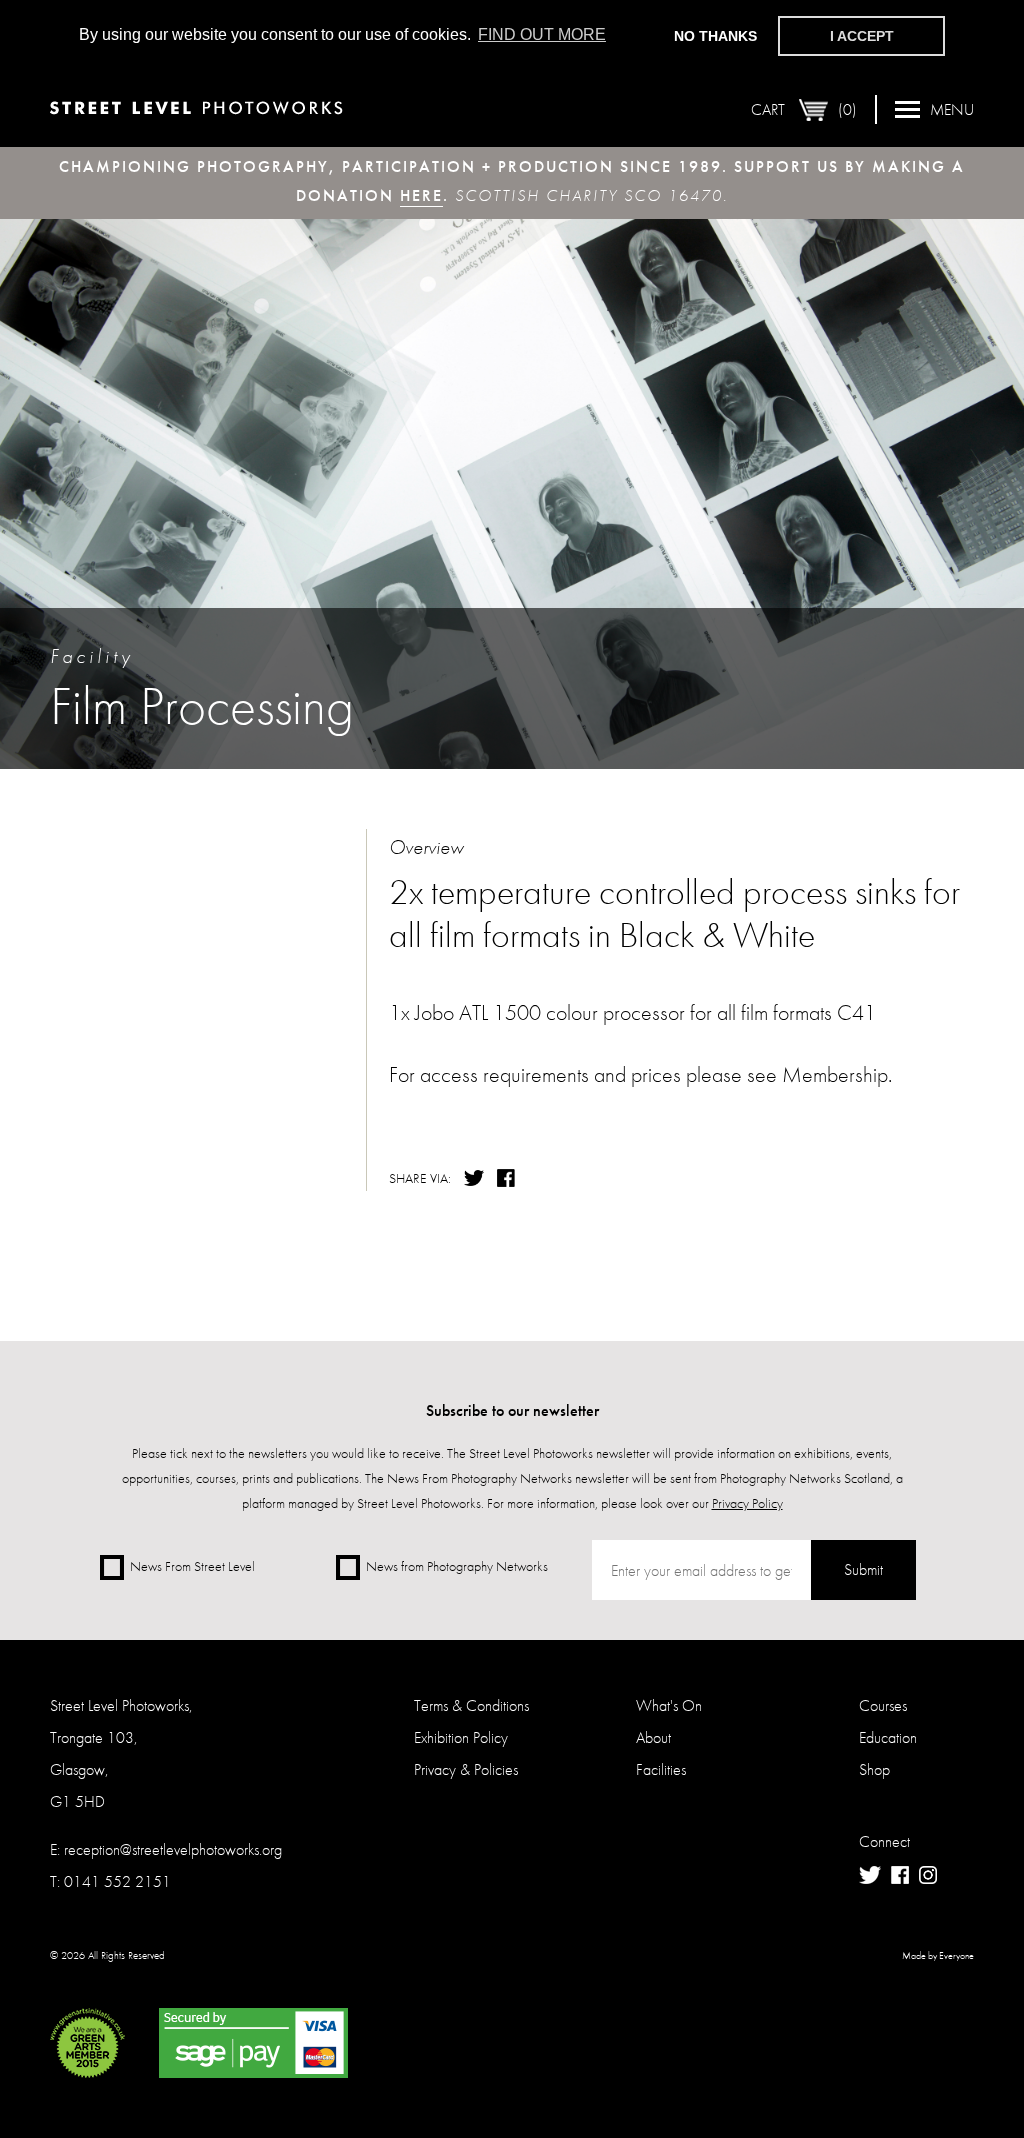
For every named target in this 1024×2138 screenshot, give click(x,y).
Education (888, 1737)
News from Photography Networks (457, 1566)
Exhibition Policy (461, 1737)
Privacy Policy (747, 1503)
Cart (804, 109)
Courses (883, 1705)
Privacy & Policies (466, 1769)
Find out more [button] (542, 34)
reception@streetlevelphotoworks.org (173, 1849)
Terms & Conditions (471, 1705)
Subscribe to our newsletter (512, 1410)
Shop (874, 1769)
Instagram (928, 1875)
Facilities (661, 1769)
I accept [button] (862, 36)
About (653, 1737)
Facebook (508, 1178)
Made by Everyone (938, 1956)
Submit (863, 1569)
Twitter (474, 1178)
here (421, 195)
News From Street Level (192, 1566)
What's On (669, 1705)
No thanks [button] (715, 36)
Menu (952, 109)
